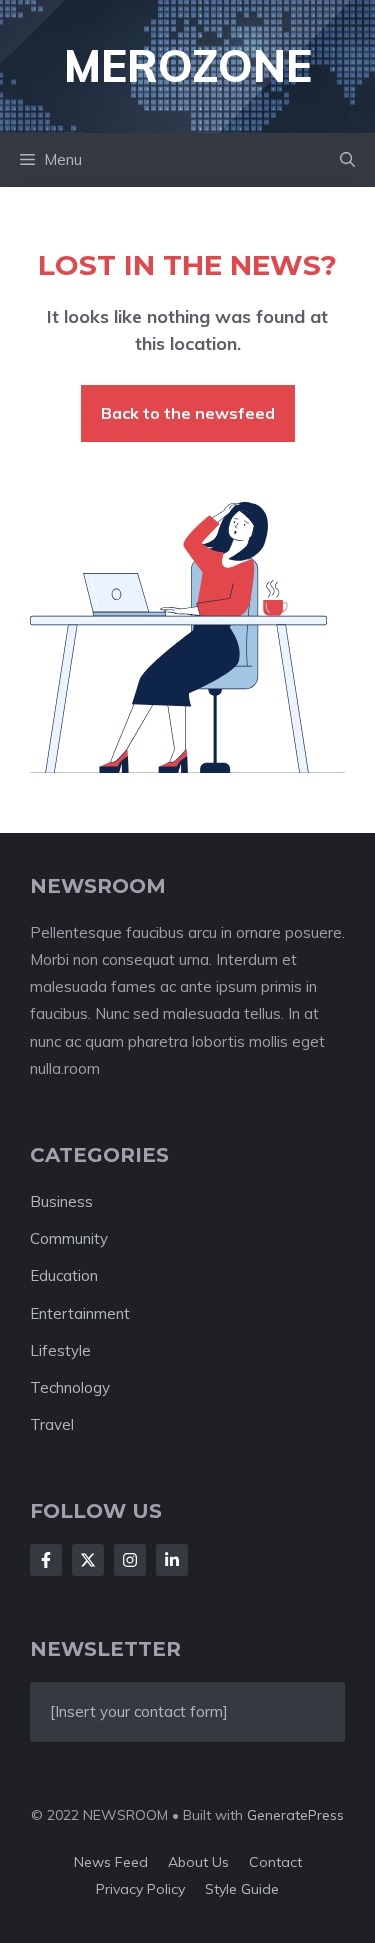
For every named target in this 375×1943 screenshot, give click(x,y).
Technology (70, 1387)
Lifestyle (60, 1350)
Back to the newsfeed (188, 413)
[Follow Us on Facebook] (46, 1560)
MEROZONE (188, 65)
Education (64, 1275)
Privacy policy (140, 1889)
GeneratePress (295, 1815)
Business (61, 1201)
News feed (111, 1862)
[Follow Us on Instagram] (130, 1560)
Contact (275, 1862)
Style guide (242, 1889)
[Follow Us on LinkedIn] (172, 1560)
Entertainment (80, 1313)
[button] (347, 160)
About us (198, 1862)
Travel (52, 1424)
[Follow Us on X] (88, 1560)
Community (69, 1238)
